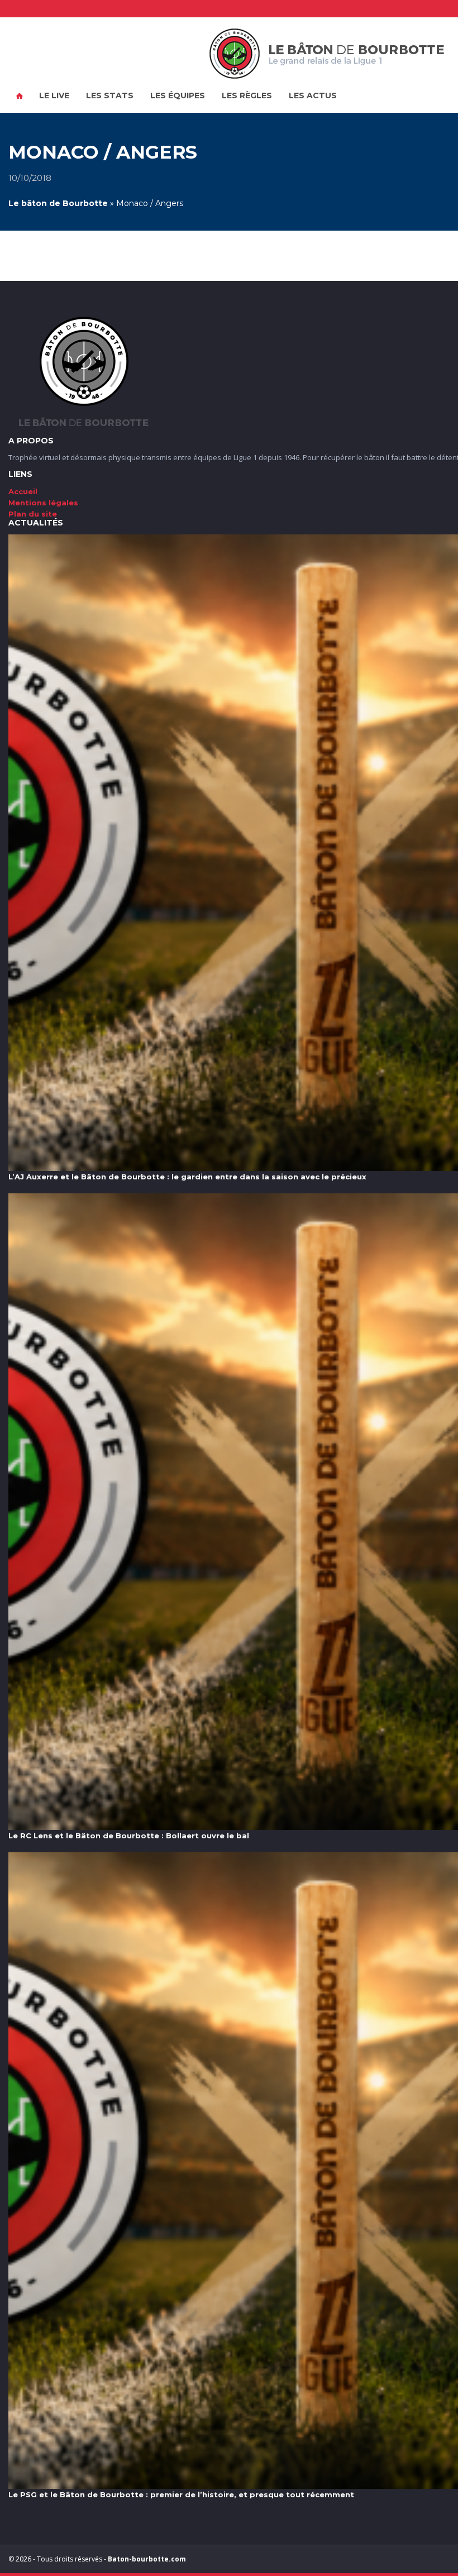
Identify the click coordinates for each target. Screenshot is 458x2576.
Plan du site (33, 514)
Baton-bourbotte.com (147, 2559)
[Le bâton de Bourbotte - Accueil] (327, 54)
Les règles (247, 95)
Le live (54, 95)
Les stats (110, 95)
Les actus (313, 95)
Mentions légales (43, 503)
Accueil (20, 96)
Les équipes (178, 95)
